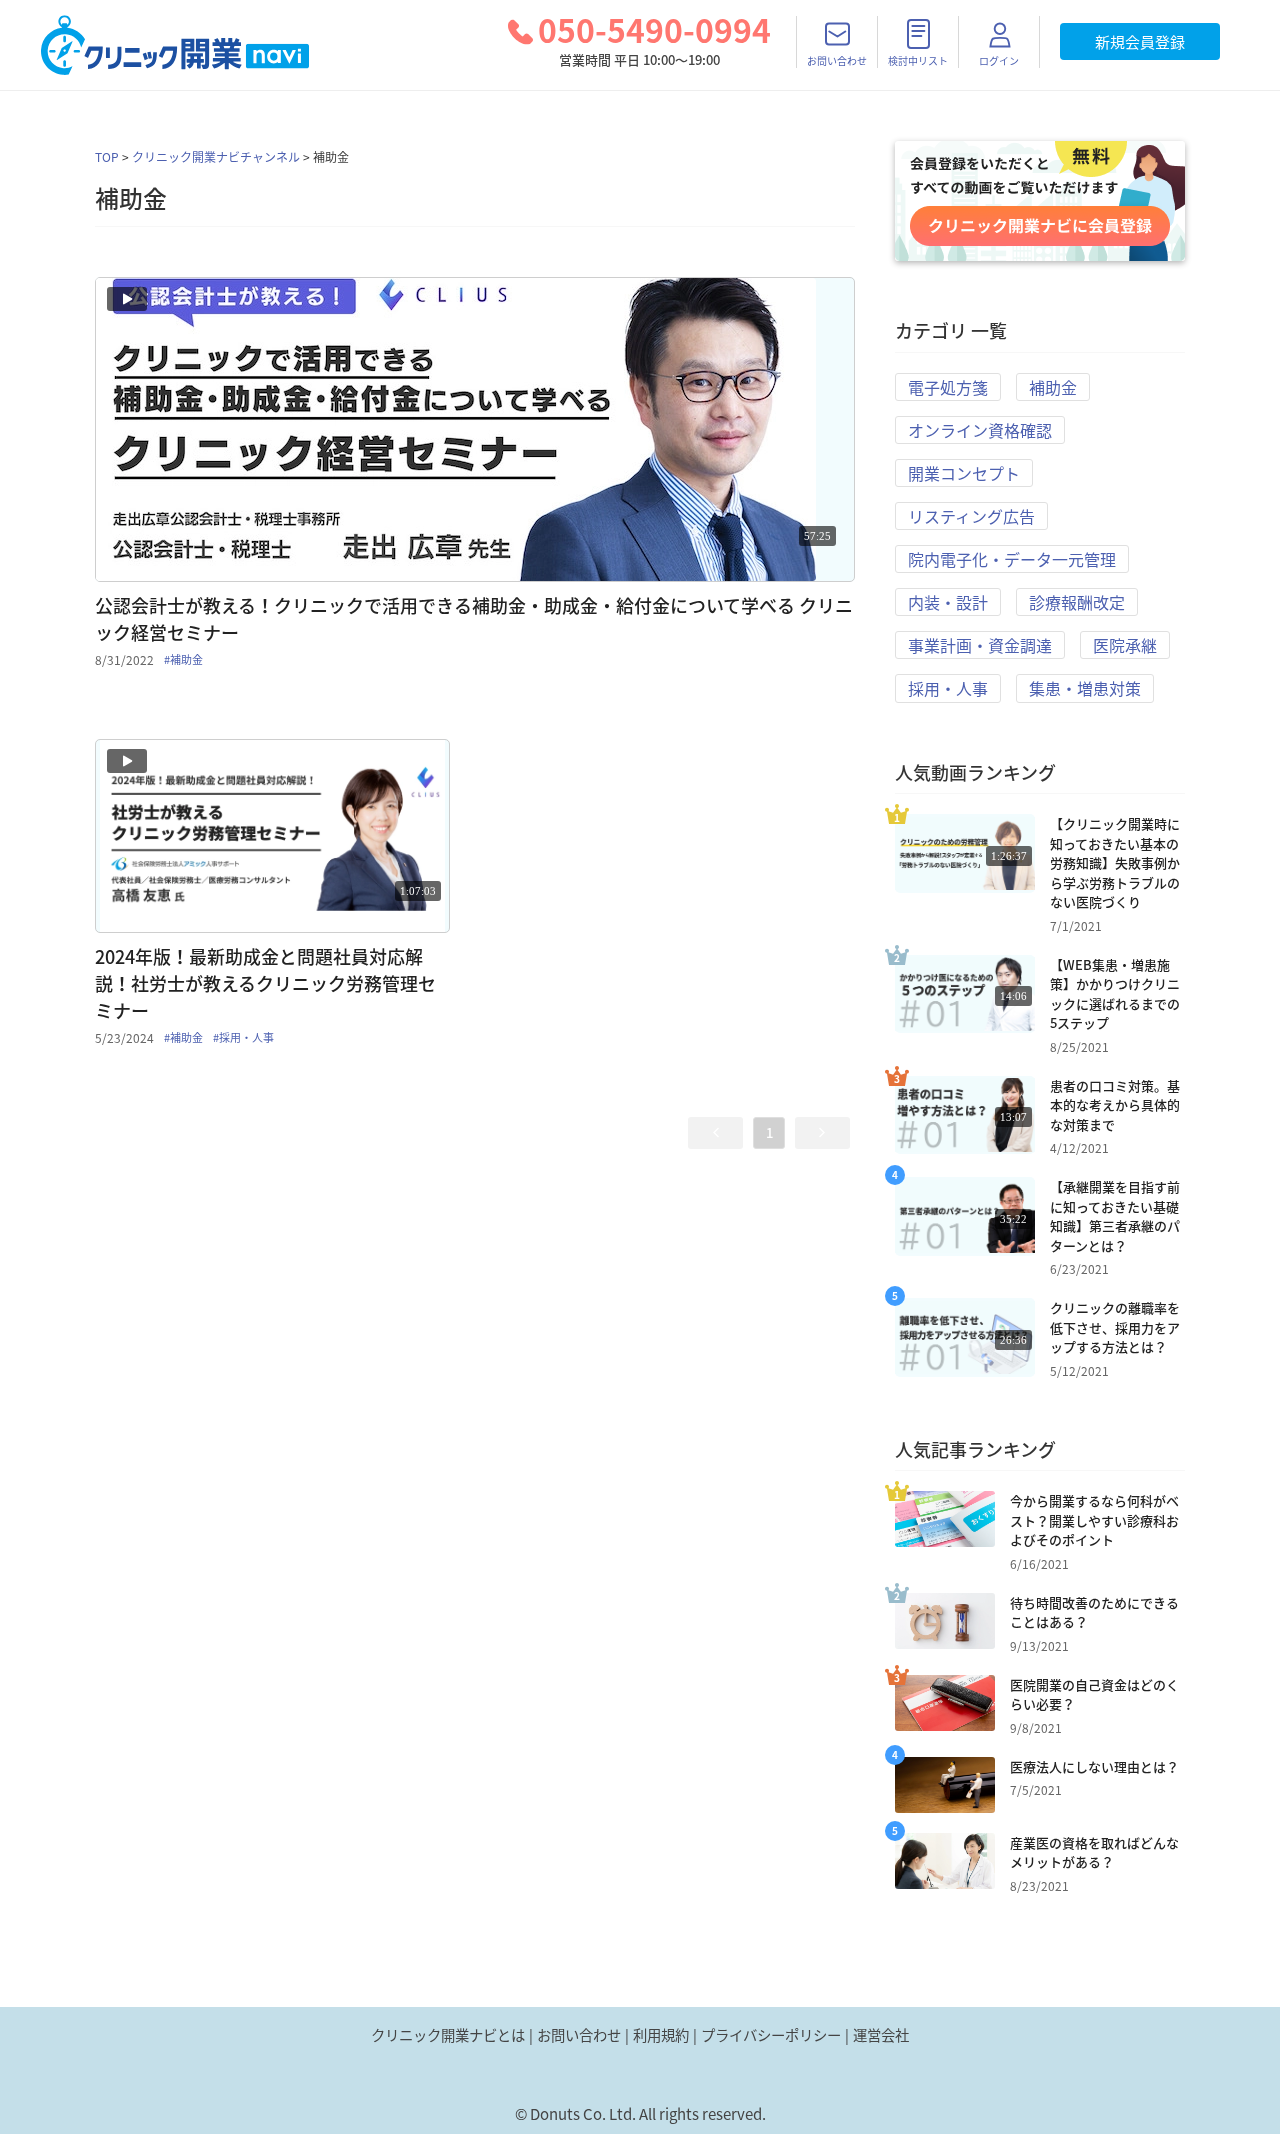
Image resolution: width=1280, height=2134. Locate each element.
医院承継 (1125, 645)
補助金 (1053, 387)
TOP (107, 157)
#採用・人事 (243, 1038)
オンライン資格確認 (980, 430)
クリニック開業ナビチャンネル (216, 157)
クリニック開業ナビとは (448, 2035)
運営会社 (881, 2035)
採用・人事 (948, 688)
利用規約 (661, 2035)
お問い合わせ (579, 2035)
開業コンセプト (964, 473)
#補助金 (183, 660)
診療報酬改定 (1077, 602)
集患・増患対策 (1085, 688)
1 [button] (769, 1132)
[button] (715, 1133)
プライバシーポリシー (771, 2035)
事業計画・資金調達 (980, 645)
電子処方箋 (948, 387)
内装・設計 (948, 602)
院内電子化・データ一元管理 (1012, 559)
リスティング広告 (971, 516)
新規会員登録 (1140, 42)
